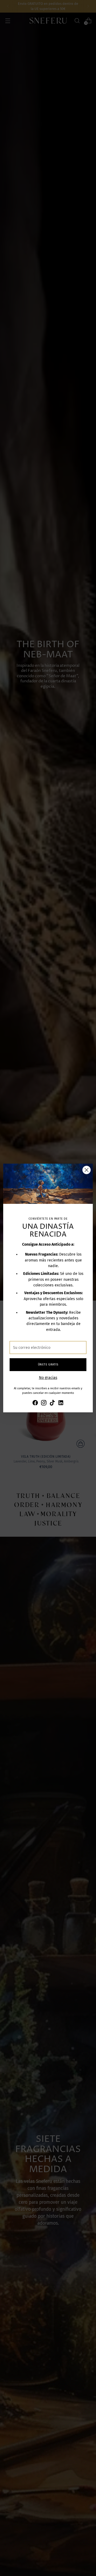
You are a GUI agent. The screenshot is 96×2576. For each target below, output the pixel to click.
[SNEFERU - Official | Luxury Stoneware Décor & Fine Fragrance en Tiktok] (52, 1404)
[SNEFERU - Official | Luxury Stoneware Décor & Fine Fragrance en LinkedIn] (61, 1404)
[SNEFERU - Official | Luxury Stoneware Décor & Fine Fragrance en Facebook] (35, 1404)
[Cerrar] (87, 1170)
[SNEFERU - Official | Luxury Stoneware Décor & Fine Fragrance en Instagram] (44, 1404)
